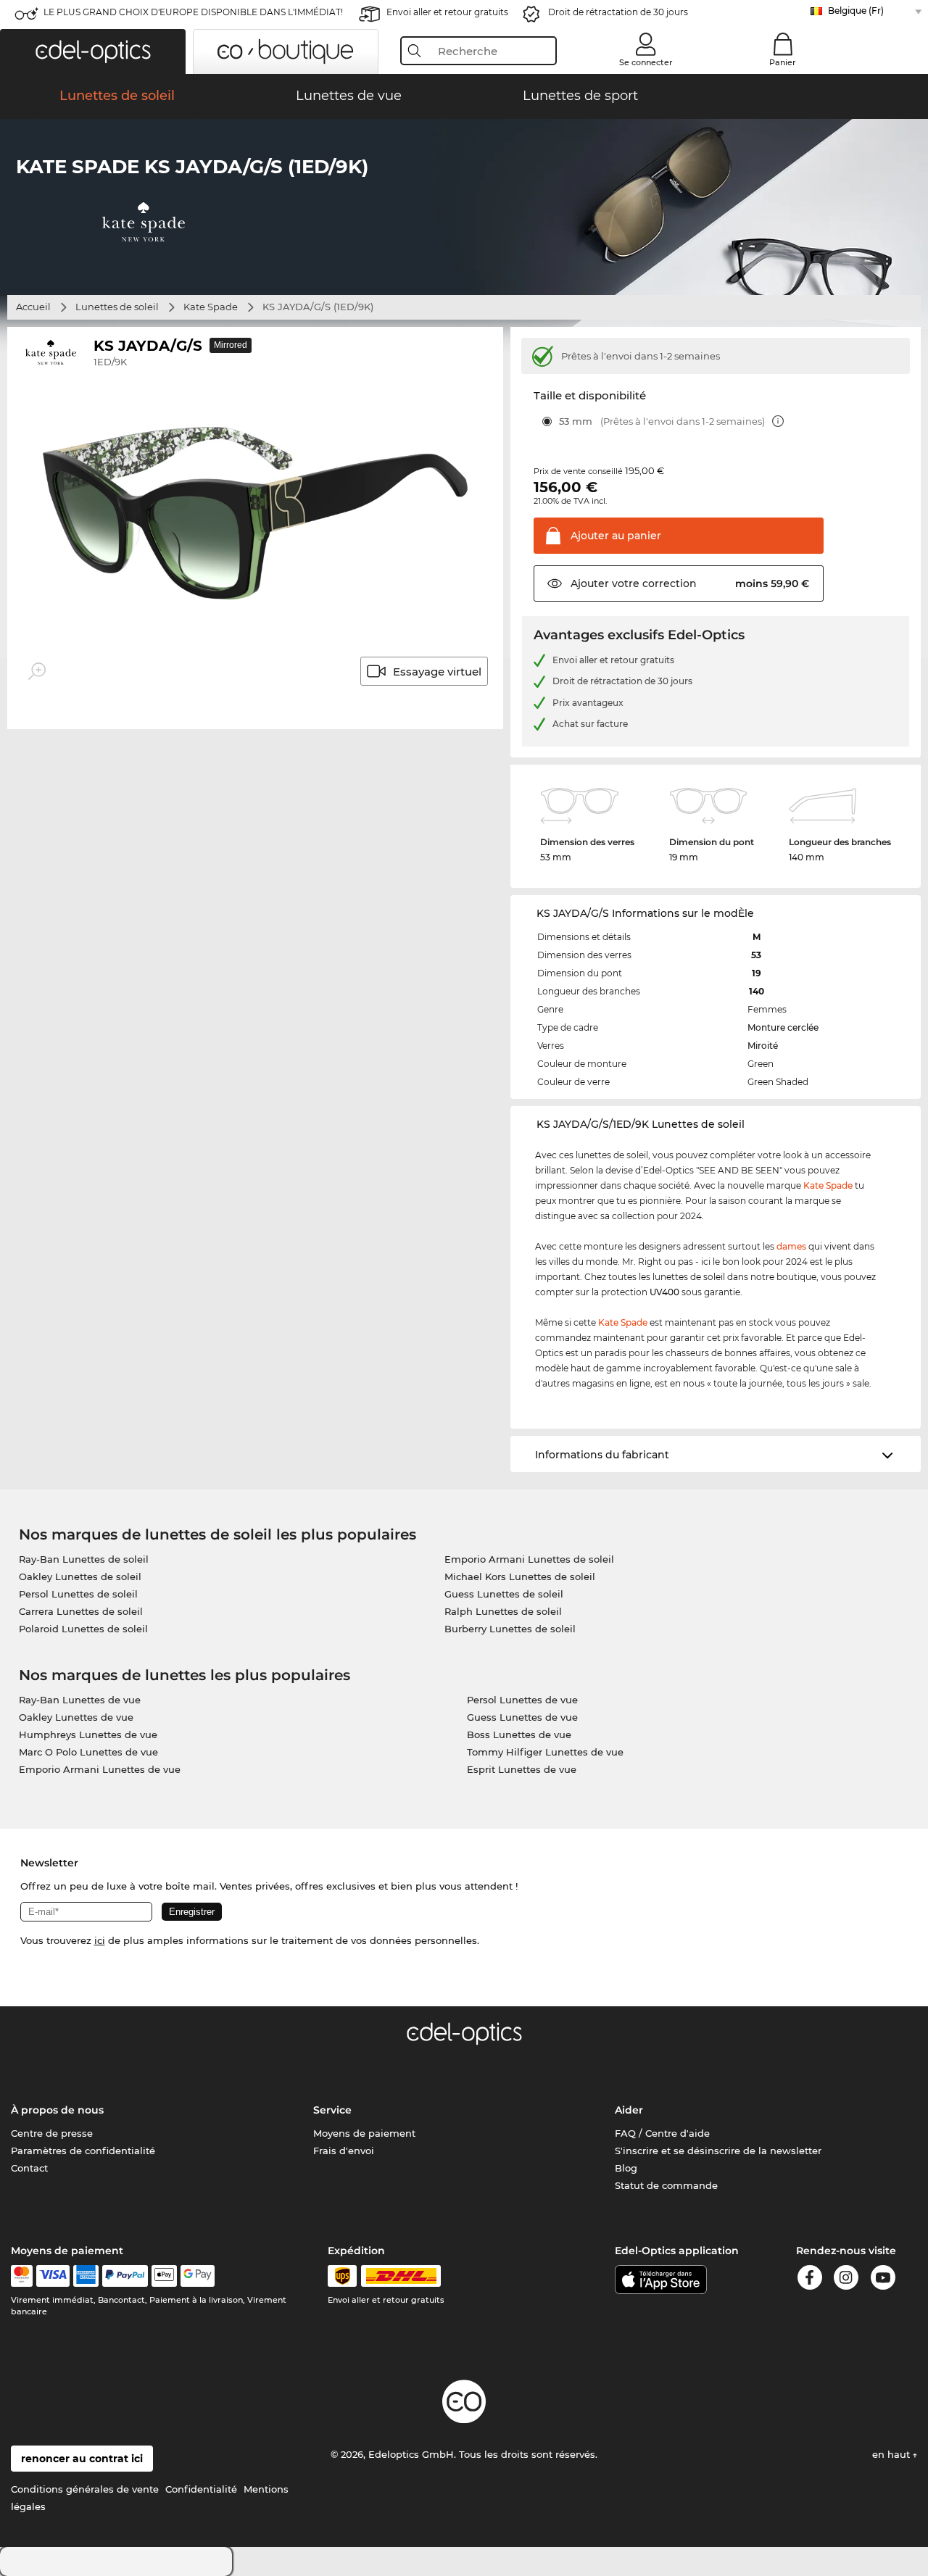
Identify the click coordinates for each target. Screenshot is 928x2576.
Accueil (33, 307)
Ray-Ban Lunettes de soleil (84, 1559)
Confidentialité (201, 2489)
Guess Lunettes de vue (522, 1717)
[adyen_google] (198, 2276)
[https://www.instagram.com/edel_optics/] (846, 2280)
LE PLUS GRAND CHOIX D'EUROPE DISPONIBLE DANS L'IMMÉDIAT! (193, 12)
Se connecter (646, 62)
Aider (629, 2110)
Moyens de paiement (364, 2133)
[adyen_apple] (165, 2276)
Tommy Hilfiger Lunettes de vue (545, 1752)
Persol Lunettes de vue (522, 1700)
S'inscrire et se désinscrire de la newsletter (718, 2151)
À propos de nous (57, 2110)
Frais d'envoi (344, 2151)
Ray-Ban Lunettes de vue (80, 1700)
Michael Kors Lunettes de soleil (520, 1576)
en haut (892, 2454)
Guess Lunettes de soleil (504, 1594)
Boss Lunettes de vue (519, 1734)
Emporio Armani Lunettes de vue (100, 1769)
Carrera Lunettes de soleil (81, 1611)
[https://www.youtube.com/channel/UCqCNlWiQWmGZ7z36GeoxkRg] (883, 2280)
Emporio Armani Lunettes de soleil (529, 1559)
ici (100, 1940)
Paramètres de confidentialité (83, 2151)
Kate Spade (211, 307)
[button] (93, 51)
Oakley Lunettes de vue (76, 1717)
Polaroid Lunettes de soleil (83, 1629)
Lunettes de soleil (117, 307)
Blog (626, 2168)
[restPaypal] (125, 2276)
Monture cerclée (783, 1027)
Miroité (763, 1046)
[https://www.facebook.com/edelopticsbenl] (810, 2280)
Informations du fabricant (602, 1455)
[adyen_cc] (22, 2276)
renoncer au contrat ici (82, 2459)
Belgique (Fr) (856, 11)
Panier (783, 62)
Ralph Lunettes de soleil (503, 1611)
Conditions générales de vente (85, 2489)
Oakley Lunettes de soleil (80, 1576)
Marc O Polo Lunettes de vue (88, 1752)
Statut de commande (666, 2185)
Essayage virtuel (437, 672)
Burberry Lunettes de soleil (510, 1629)
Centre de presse (52, 2133)
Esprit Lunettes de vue (522, 1769)
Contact (29, 2168)
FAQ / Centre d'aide (662, 2133)
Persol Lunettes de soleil (78, 1594)
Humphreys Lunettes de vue (88, 1734)
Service (332, 2110)
